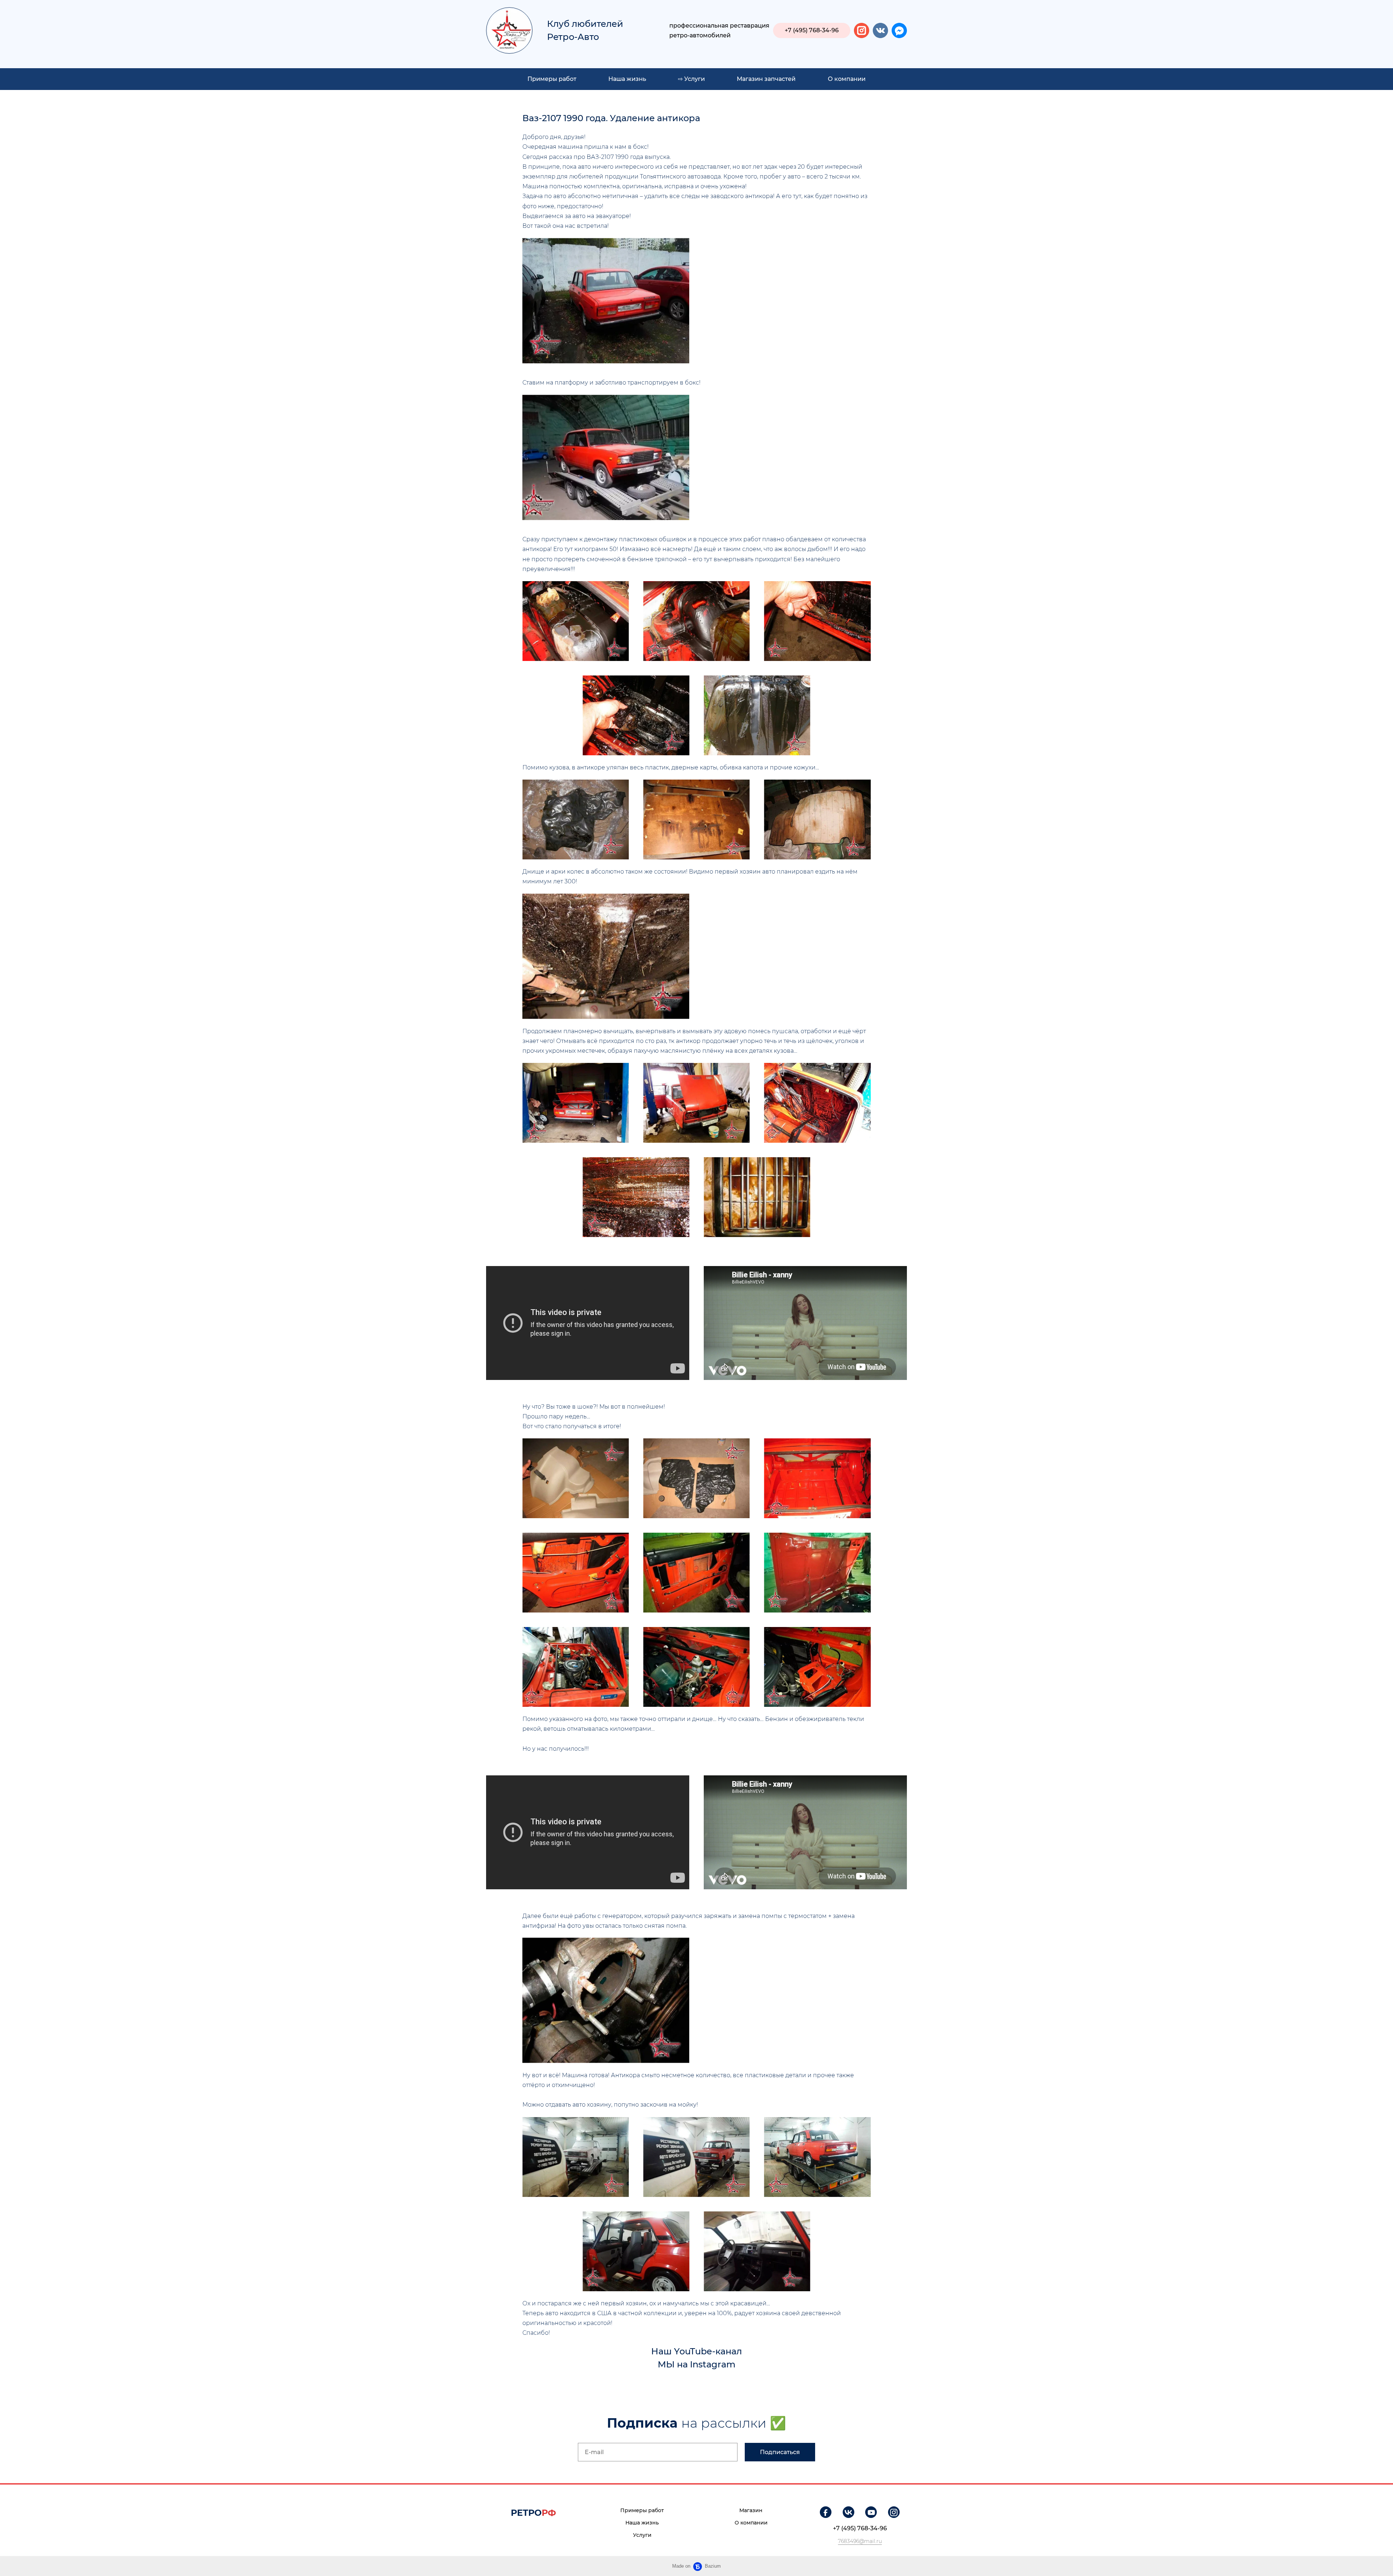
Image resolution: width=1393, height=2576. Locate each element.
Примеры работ (552, 79)
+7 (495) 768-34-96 (860, 2528)
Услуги (642, 2535)
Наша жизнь (627, 79)
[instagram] (862, 30)
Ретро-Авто (573, 37)
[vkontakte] (880, 30)
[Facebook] (826, 2512)
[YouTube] (871, 2512)
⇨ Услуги (691, 79)
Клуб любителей (585, 24)
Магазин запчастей (766, 79)
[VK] (848, 2512)
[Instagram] (894, 2512)
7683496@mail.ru (860, 2541)
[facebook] (899, 30)
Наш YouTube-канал (696, 2351)
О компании (847, 79)
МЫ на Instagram (696, 2364)
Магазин (751, 2510)
